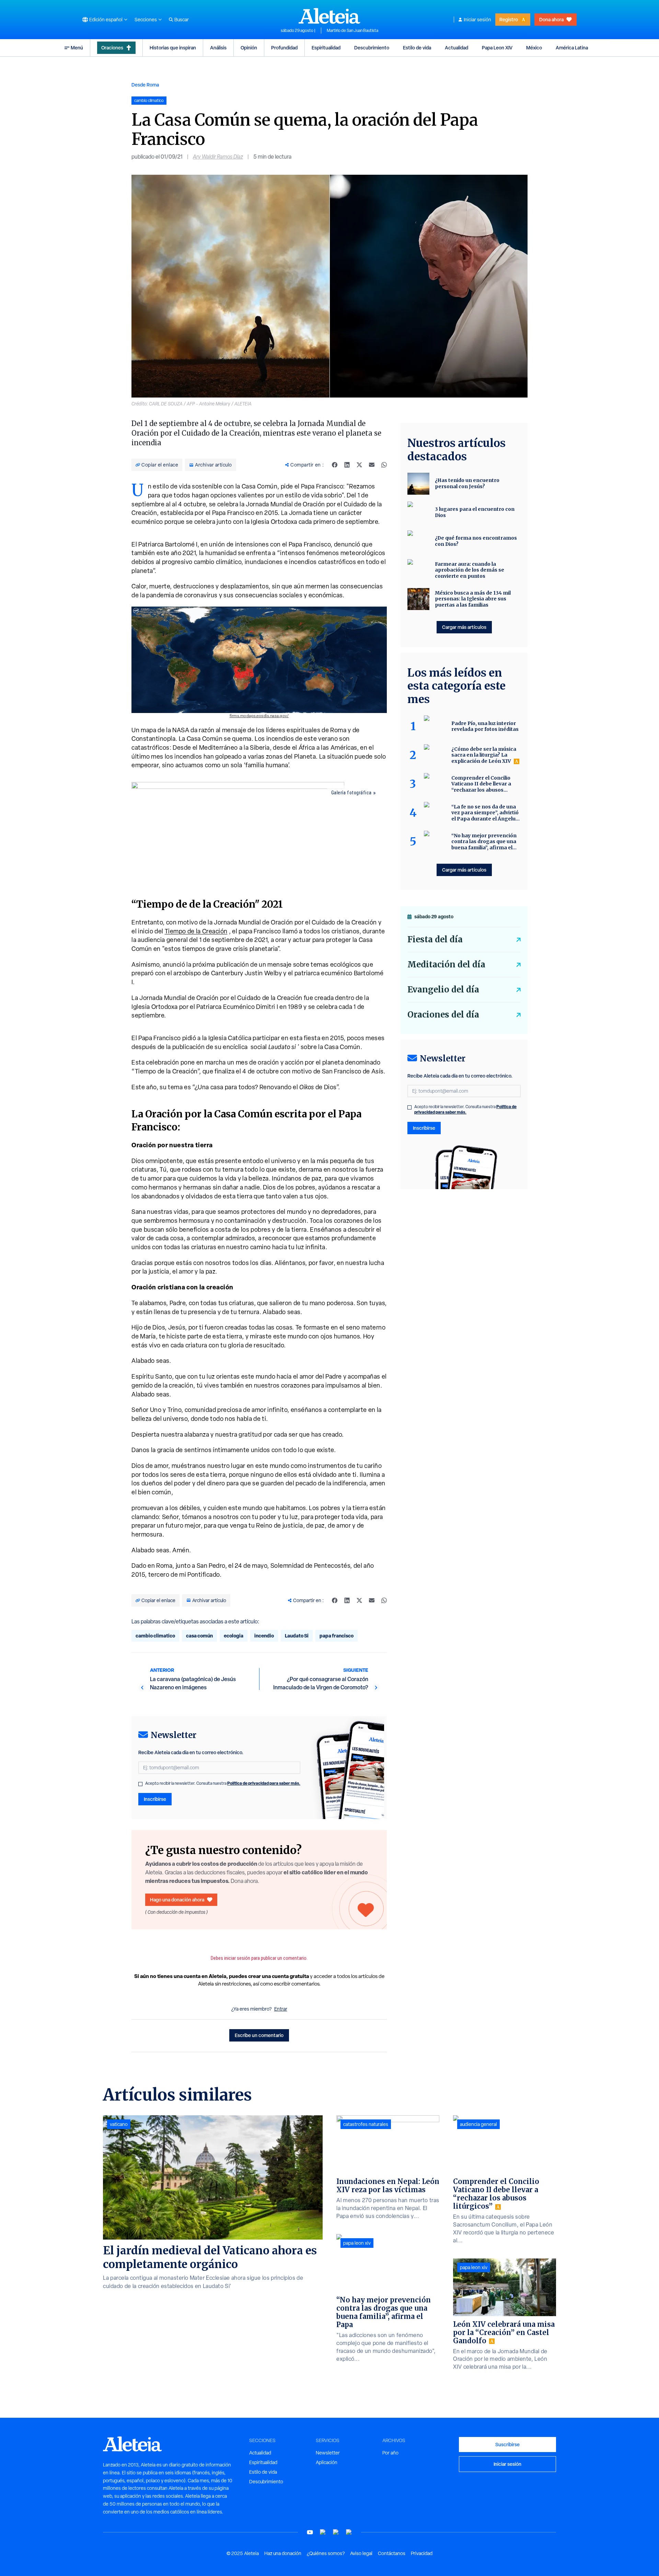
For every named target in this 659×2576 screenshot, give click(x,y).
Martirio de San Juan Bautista (352, 31)
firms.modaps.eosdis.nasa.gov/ (259, 716)
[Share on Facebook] (335, 465)
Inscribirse (155, 1799)
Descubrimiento (372, 48)
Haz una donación (283, 2553)
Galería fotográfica (351, 793)
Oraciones (112, 48)
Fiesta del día (435, 939)
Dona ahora (551, 19)
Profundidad (284, 48)
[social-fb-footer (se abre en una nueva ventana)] (323, 2532)
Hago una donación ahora (177, 1900)
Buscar (182, 20)
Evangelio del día (443, 990)
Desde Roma (145, 85)
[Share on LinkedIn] (347, 465)
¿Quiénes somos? (326, 2553)
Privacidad (422, 2553)
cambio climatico (155, 1636)
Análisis (218, 48)
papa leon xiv (357, 2243)
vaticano (119, 2124)
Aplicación (327, 2462)
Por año (390, 2453)
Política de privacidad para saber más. (264, 1783)
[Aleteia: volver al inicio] (329, 16)
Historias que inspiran (173, 48)
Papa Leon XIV (497, 48)
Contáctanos (392, 2553)
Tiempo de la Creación (196, 931)
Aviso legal (361, 2553)
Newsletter (328, 2453)
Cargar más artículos (464, 627)
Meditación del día (446, 964)
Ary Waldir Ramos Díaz (218, 157)
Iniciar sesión (477, 20)
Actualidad (456, 48)
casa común (199, 1636)
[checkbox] (140, 1784)
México (534, 48)
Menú (77, 48)
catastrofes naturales (366, 2124)
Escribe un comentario (259, 2035)
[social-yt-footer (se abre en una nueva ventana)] (310, 2532)
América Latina (572, 48)
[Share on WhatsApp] (384, 465)
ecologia (234, 1636)
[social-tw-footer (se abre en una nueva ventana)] (336, 2532)
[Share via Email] (372, 465)
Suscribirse (507, 2444)
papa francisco (337, 1636)
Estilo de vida (417, 48)
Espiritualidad (326, 48)
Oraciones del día (443, 1015)
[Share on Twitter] (359, 465)
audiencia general (478, 2124)
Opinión (249, 48)
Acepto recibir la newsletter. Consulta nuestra (223, 1783)
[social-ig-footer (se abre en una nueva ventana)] (349, 2532)
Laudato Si (297, 1636)
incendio (264, 1636)
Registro (509, 19)
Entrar (281, 2009)
